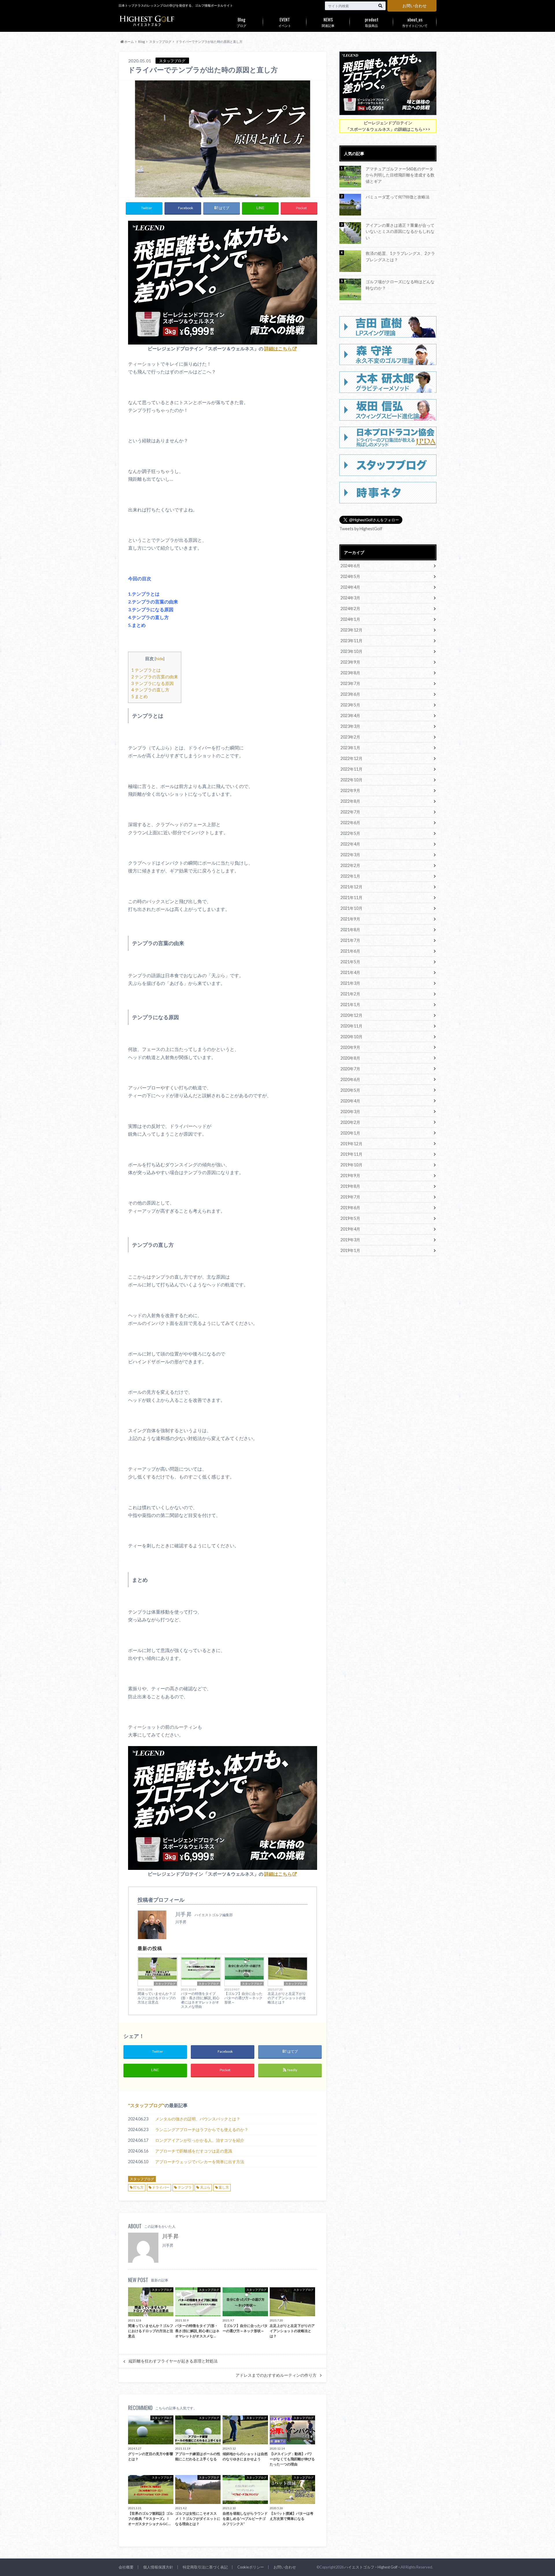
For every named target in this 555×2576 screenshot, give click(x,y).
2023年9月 (350, 662)
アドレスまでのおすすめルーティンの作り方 (276, 2375)
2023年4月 (350, 716)
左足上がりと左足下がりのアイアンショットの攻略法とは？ (287, 1998)
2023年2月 (350, 737)
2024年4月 (350, 587)
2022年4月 (350, 844)
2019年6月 (350, 1208)
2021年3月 (350, 983)
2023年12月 (351, 630)
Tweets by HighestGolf (361, 529)
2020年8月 (350, 1058)
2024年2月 (350, 608)
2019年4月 (350, 1229)
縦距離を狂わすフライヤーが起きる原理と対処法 (173, 2361)
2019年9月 (350, 1175)
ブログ (242, 22)
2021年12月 (351, 887)
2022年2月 (350, 865)
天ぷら (205, 2187)
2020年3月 (350, 1112)
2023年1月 (350, 748)
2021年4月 (350, 972)
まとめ (139, 696)
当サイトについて (415, 22)
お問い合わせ (415, 6)
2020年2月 (350, 1122)
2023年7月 (350, 683)
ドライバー (161, 2187)
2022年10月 (351, 780)
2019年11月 (351, 1154)
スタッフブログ (165, 1984)
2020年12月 (351, 1015)
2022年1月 (350, 876)
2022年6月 (350, 823)
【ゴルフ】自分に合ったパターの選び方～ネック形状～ (243, 1998)
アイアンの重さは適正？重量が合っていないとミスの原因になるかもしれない (400, 231)
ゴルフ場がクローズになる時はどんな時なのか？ (400, 285)
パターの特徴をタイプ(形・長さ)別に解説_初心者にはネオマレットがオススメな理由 (200, 2000)
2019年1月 (350, 1250)
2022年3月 (350, 855)
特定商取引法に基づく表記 (205, 2567)
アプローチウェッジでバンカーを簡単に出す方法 (200, 2162)
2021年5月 (350, 962)
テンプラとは (146, 670)
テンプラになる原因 (152, 683)
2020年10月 (351, 1037)
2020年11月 (351, 1026)
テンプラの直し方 (150, 690)
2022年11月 (351, 769)
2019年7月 (350, 1197)
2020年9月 (350, 1047)
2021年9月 (350, 919)
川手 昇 (170, 2236)
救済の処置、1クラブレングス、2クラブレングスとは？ (400, 256)
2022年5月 (350, 833)
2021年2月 (350, 994)
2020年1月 (350, 1133)
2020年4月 (350, 1101)
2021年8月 (350, 930)
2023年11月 (351, 641)
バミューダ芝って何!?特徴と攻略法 (398, 197)
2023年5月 (350, 705)
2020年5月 (350, 1090)
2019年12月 (351, 1144)
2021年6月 (350, 951)
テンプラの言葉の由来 (155, 677)
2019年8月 (350, 1186)
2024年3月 (350, 598)
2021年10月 (351, 908)
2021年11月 (351, 897)
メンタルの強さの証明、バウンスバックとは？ (198, 2119)
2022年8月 (350, 801)
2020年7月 (350, 1069)
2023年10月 (351, 651)
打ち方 (138, 2187)
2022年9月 (350, 790)
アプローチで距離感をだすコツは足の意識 (194, 2151)
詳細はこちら (278, 348)
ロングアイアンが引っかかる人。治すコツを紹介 (200, 2140)
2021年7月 (350, 940)
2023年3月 (350, 726)
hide (160, 659)
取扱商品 (372, 22)
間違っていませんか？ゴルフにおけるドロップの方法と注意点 (157, 1998)
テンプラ (185, 2187)
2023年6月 (350, 694)
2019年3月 (350, 1240)
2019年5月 (350, 1218)
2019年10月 (351, 1165)
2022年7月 (350, 812)
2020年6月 (350, 1079)
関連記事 (328, 22)
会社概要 (126, 2567)
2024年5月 (350, 576)
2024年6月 (350, 566)
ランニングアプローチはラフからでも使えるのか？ (202, 2130)
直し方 (224, 2187)
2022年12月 (351, 758)
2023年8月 (350, 673)
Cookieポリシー (251, 2567)
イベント (285, 22)
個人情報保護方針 (158, 2567)
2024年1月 (350, 619)
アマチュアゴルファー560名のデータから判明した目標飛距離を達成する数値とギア (400, 175)
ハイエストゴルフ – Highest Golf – (372, 2567)
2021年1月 (350, 1005)
